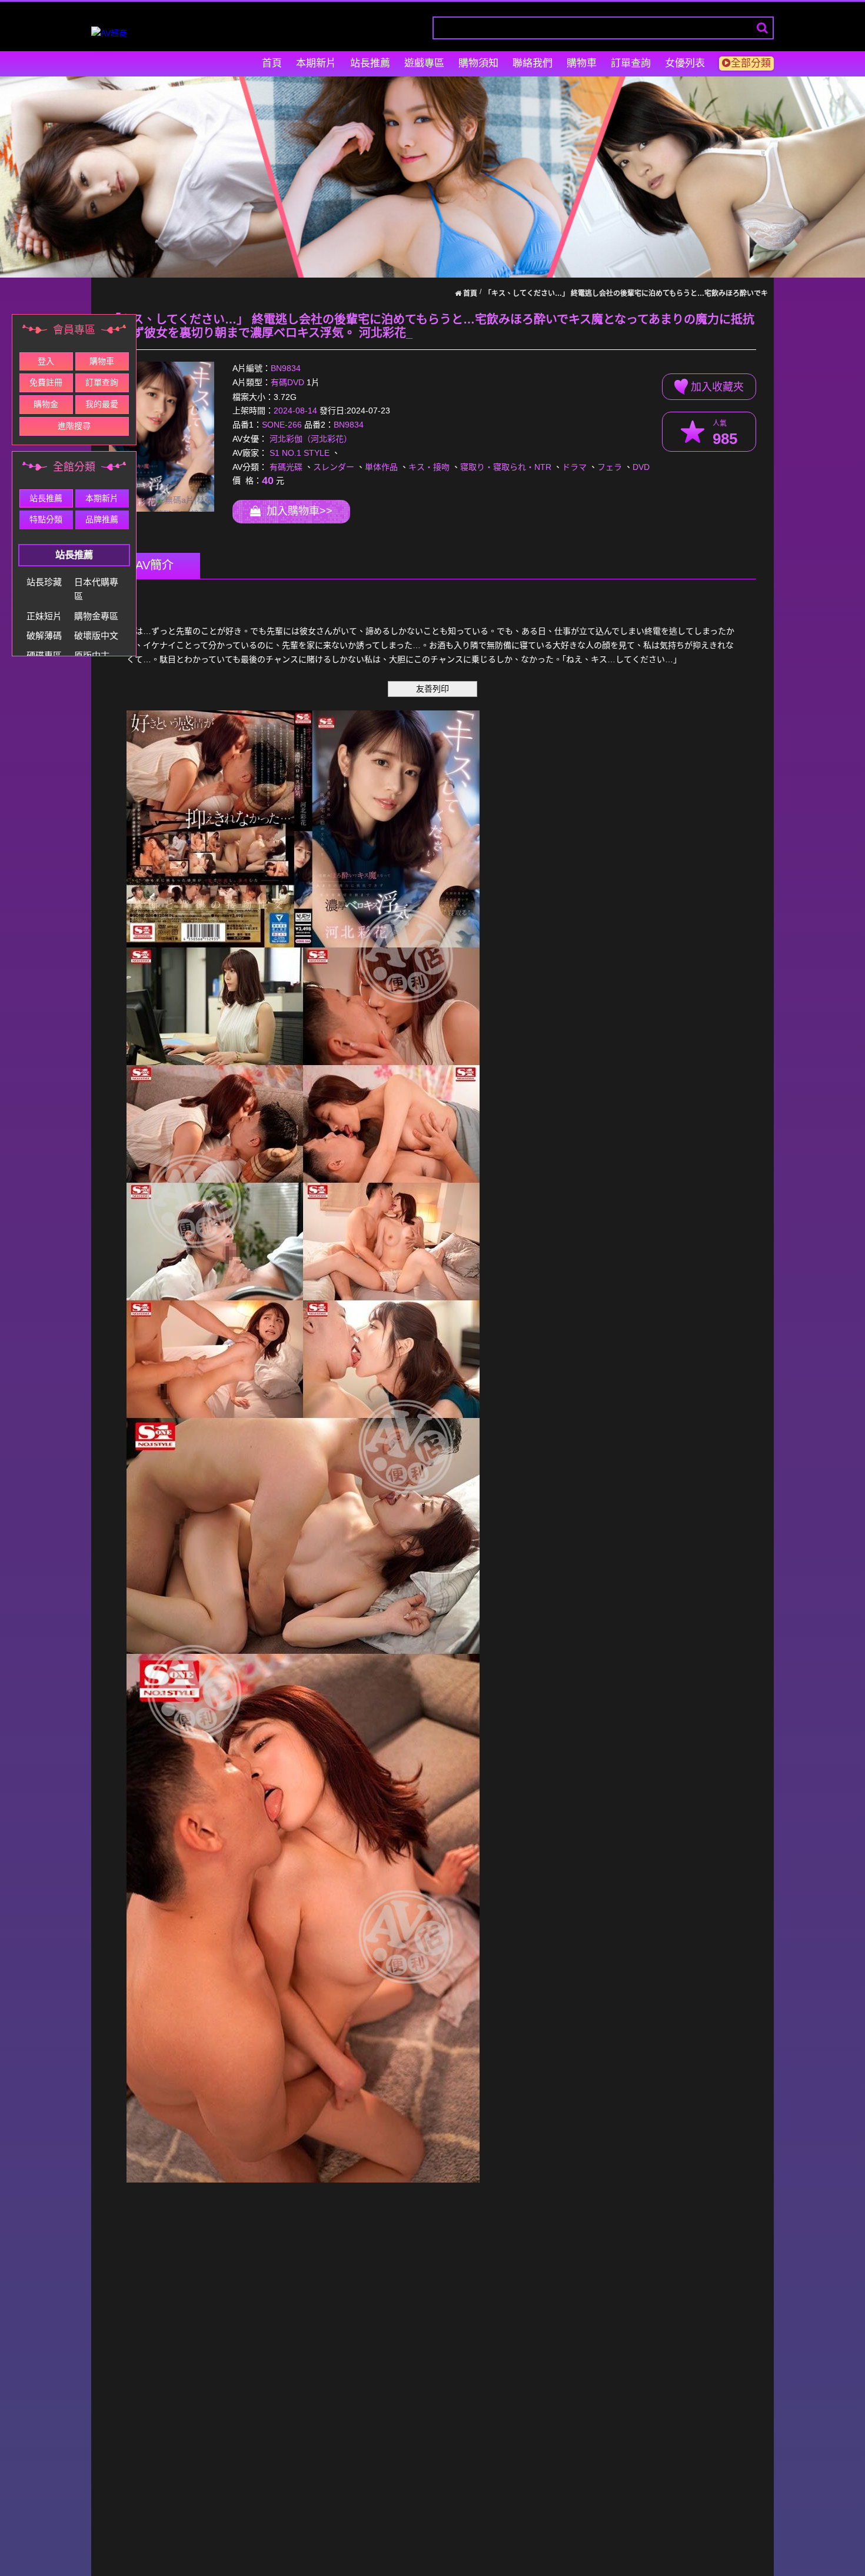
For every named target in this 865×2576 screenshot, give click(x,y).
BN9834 (286, 369)
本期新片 (316, 63)
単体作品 (381, 467)
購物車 (582, 63)
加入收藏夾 (716, 387)
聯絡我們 (533, 63)
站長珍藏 (44, 582)
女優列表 (685, 63)
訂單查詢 (631, 63)
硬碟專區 (44, 655)
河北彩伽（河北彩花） (311, 439)
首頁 (272, 63)
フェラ (610, 467)
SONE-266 (282, 425)
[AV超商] (109, 33)
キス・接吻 (429, 467)
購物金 (46, 404)
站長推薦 (370, 63)
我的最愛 (102, 404)
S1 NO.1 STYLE (300, 453)
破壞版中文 (96, 635)
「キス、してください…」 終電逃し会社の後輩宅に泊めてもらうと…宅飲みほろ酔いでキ (626, 293)
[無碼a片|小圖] (162, 437)
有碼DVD (287, 383)
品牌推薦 (102, 519)
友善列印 (432, 689)
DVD (641, 467)
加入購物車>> (297, 511)
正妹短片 (44, 616)
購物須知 (478, 63)
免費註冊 (46, 382)
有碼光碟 (286, 467)
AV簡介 (154, 565)
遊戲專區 (424, 63)
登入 (46, 361)
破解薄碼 (44, 635)
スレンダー (334, 467)
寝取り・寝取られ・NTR (506, 467)
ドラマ (574, 467)
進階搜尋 (74, 426)
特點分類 (46, 519)
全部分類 (751, 63)
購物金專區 (96, 616)
